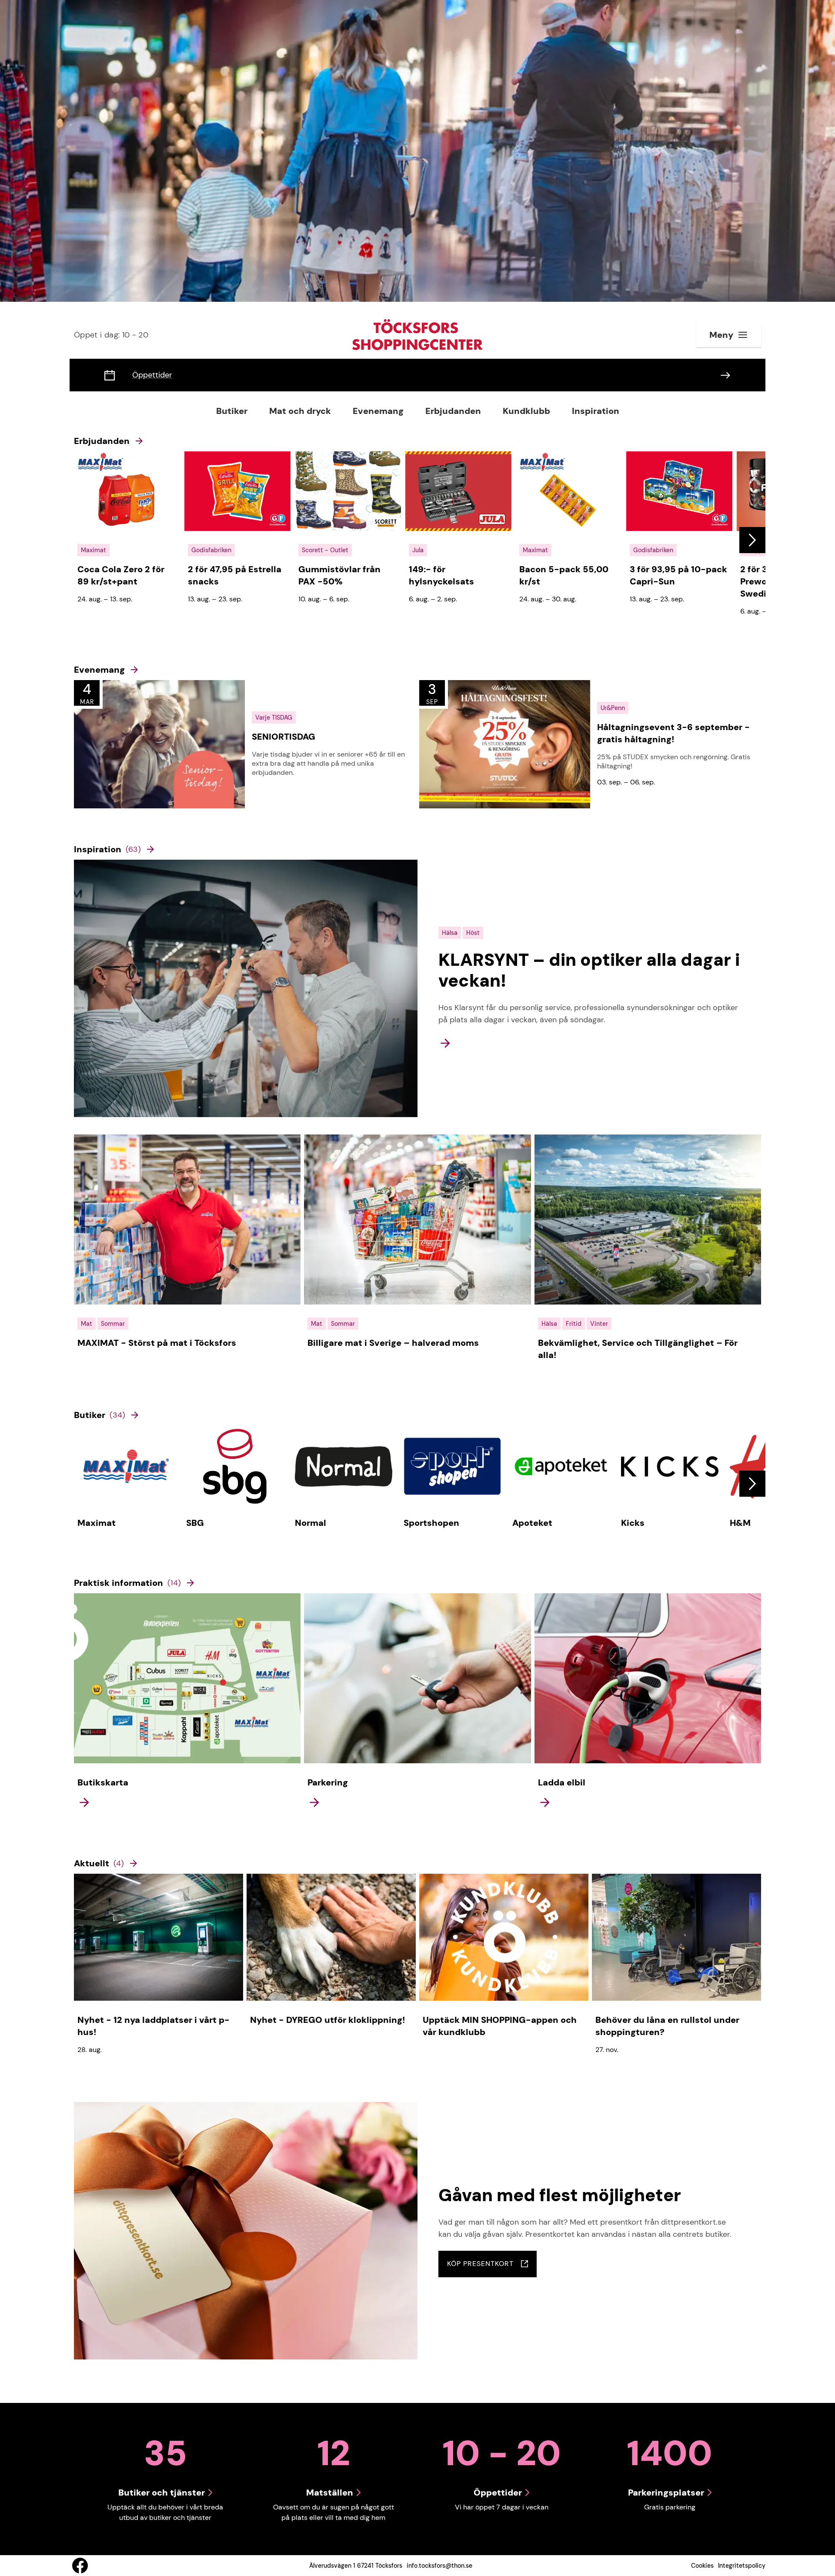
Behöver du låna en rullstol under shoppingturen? (667, 2026)
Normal (311, 1523)
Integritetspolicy (742, 2566)
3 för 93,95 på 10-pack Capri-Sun (678, 575)
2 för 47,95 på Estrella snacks (235, 575)
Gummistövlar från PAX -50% (339, 575)
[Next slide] (752, 540)
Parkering (328, 1782)
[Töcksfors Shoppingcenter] (417, 335)
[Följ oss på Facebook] (80, 2566)
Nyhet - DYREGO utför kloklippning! (328, 2020)
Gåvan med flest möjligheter (560, 2195)
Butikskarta (103, 1782)
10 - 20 (111, 335)
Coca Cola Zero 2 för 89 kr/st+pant (121, 575)
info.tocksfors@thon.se (439, 2566)
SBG (195, 1523)
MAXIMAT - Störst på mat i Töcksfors (157, 1343)
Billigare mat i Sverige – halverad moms (393, 1343)
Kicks (633, 1523)
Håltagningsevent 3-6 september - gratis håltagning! (673, 733)
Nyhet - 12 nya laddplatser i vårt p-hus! (154, 2026)
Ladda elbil (562, 1782)
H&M (740, 1523)
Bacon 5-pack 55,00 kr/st (564, 575)
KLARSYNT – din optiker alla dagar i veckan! (589, 970)
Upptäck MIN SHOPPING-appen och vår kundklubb (500, 2026)
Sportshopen (431, 1523)
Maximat (97, 1523)
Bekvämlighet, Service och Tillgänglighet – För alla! (638, 1349)
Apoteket (532, 1523)
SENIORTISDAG (284, 737)
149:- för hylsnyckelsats (441, 575)
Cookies (702, 2566)
